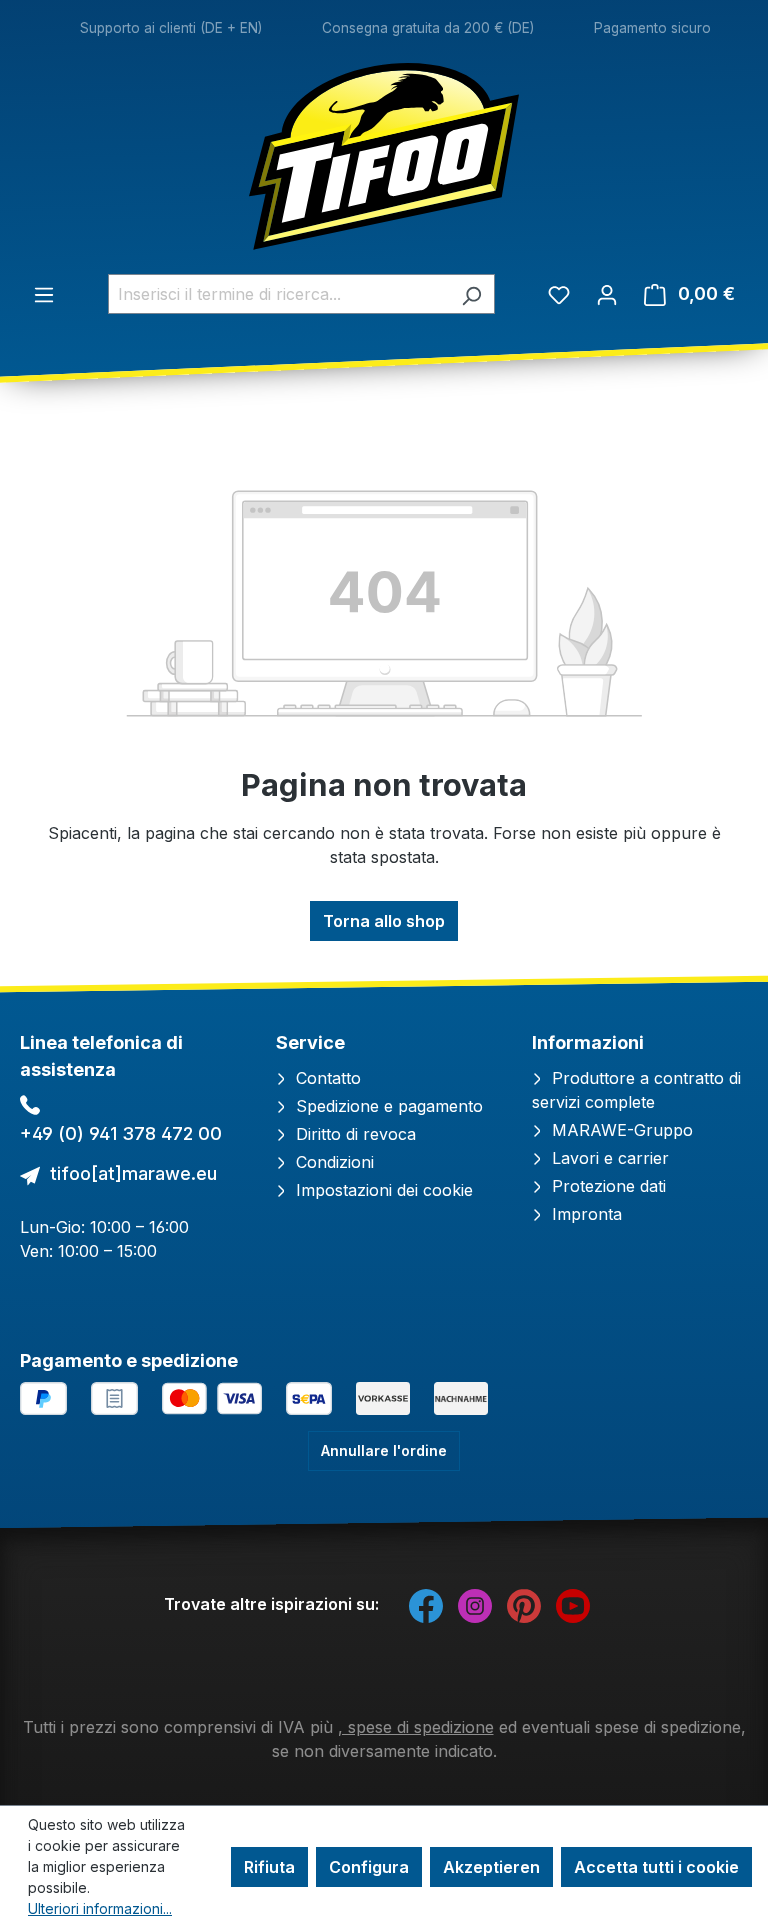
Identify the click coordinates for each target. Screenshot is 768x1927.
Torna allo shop (384, 921)
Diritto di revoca (353, 1134)
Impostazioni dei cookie (382, 1190)
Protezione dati (606, 1186)
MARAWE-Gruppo (620, 1130)
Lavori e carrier (608, 1158)
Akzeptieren (491, 1867)
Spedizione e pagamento (387, 1106)
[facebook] (426, 1604)
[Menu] (44, 294)
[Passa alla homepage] (384, 156)
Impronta (584, 1214)
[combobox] (278, 294)
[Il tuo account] (607, 294)
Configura (369, 1867)
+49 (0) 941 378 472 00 (121, 1133)
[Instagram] (475, 1604)
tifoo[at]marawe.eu (133, 1173)
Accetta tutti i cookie (656, 1867)
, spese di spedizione (416, 1727)
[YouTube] (573, 1604)
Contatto (326, 1078)
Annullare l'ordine (384, 1450)
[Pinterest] (524, 1604)
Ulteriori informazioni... (100, 1908)
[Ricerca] (471, 294)
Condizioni (332, 1162)
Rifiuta (269, 1867)
